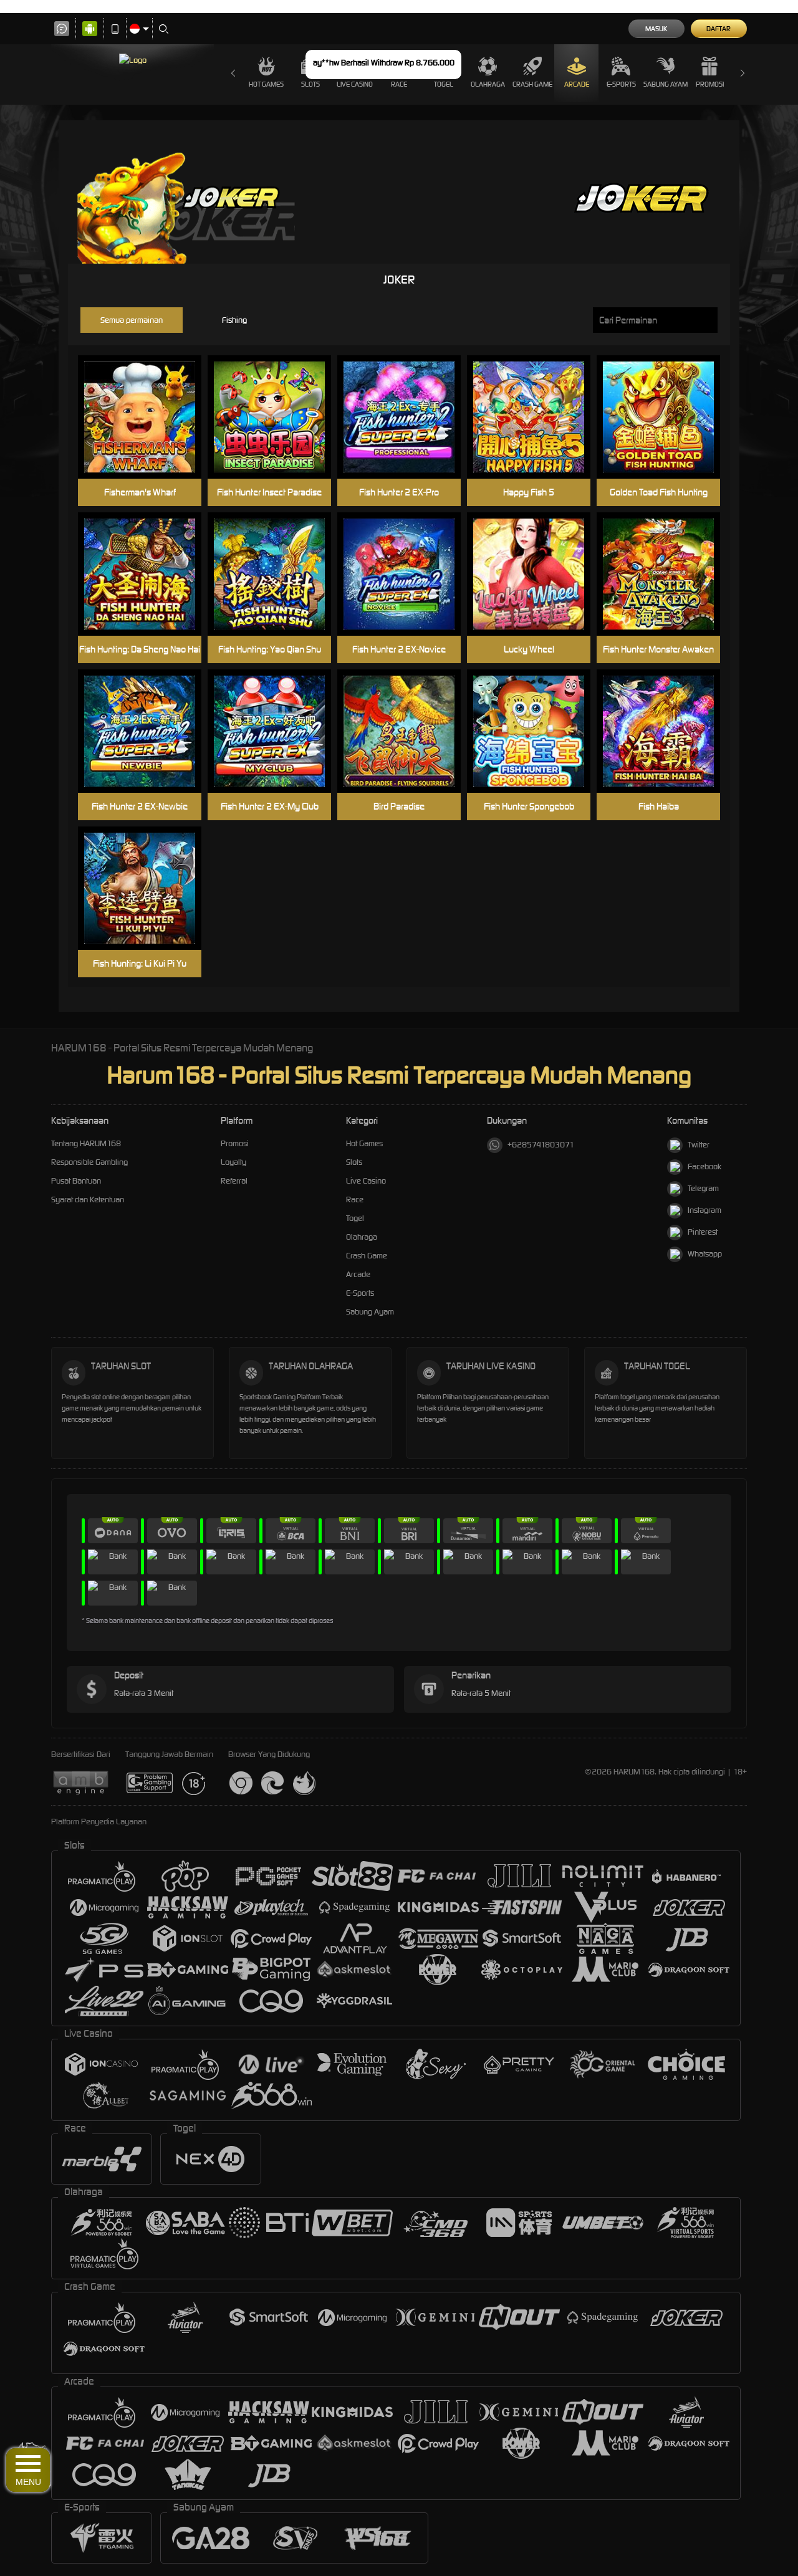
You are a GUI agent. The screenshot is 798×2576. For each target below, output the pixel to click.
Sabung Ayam (666, 84)
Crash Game (532, 84)
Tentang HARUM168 (86, 1143)
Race (355, 1199)
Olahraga (488, 84)
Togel (355, 1218)
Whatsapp (705, 1254)
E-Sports (621, 84)
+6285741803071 (541, 1145)
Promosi (710, 84)
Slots (354, 1162)
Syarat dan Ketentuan (88, 1199)
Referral (234, 1181)
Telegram (703, 1188)
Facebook (704, 1166)
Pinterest (703, 1232)
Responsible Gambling (89, 1162)
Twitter (699, 1145)
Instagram (704, 1210)
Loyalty (233, 1162)
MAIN (147, 417)
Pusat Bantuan (76, 1181)
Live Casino (366, 1181)
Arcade (577, 84)
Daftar (719, 29)
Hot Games (266, 84)
